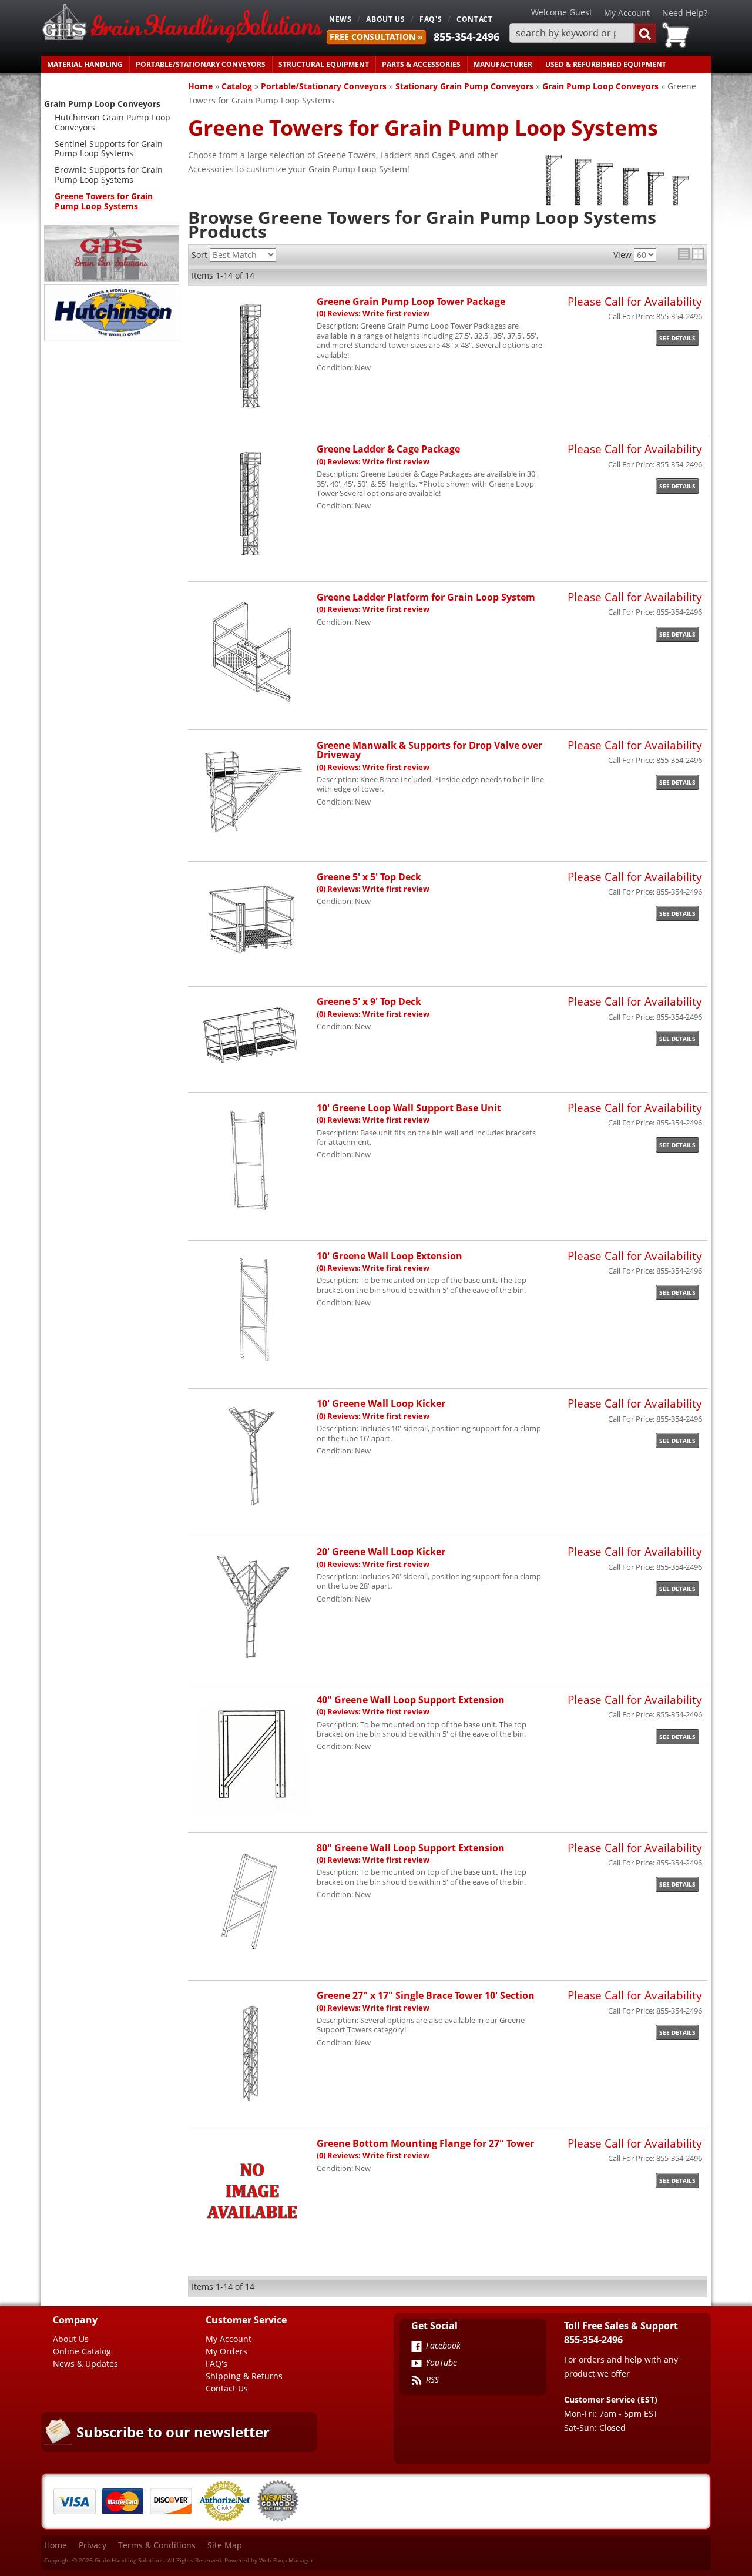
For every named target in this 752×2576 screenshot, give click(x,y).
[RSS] (417, 2381)
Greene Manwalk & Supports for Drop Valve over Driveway (429, 750)
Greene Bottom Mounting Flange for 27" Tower (425, 2143)
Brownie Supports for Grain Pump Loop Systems (109, 175)
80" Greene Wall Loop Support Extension (411, 1848)
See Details (677, 338)
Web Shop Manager (286, 2560)
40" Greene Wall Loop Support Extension (411, 1699)
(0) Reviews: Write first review (373, 314)
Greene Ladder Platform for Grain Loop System (426, 597)
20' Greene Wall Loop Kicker (381, 1551)
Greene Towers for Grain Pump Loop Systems (104, 201)
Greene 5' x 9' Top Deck (369, 1001)
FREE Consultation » (376, 37)
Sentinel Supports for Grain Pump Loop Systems (109, 149)
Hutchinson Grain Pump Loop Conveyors (113, 122)
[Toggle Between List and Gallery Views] (691, 254)
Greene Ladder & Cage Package (388, 449)
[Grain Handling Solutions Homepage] (182, 24)
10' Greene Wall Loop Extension (390, 1256)
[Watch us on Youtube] (417, 2364)
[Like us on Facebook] (417, 2347)
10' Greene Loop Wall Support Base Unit (409, 1108)
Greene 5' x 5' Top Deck (369, 877)
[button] (583, 33)
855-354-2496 (466, 36)
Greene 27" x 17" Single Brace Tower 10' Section (426, 1995)
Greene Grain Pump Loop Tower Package (411, 301)
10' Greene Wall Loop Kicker (381, 1403)
